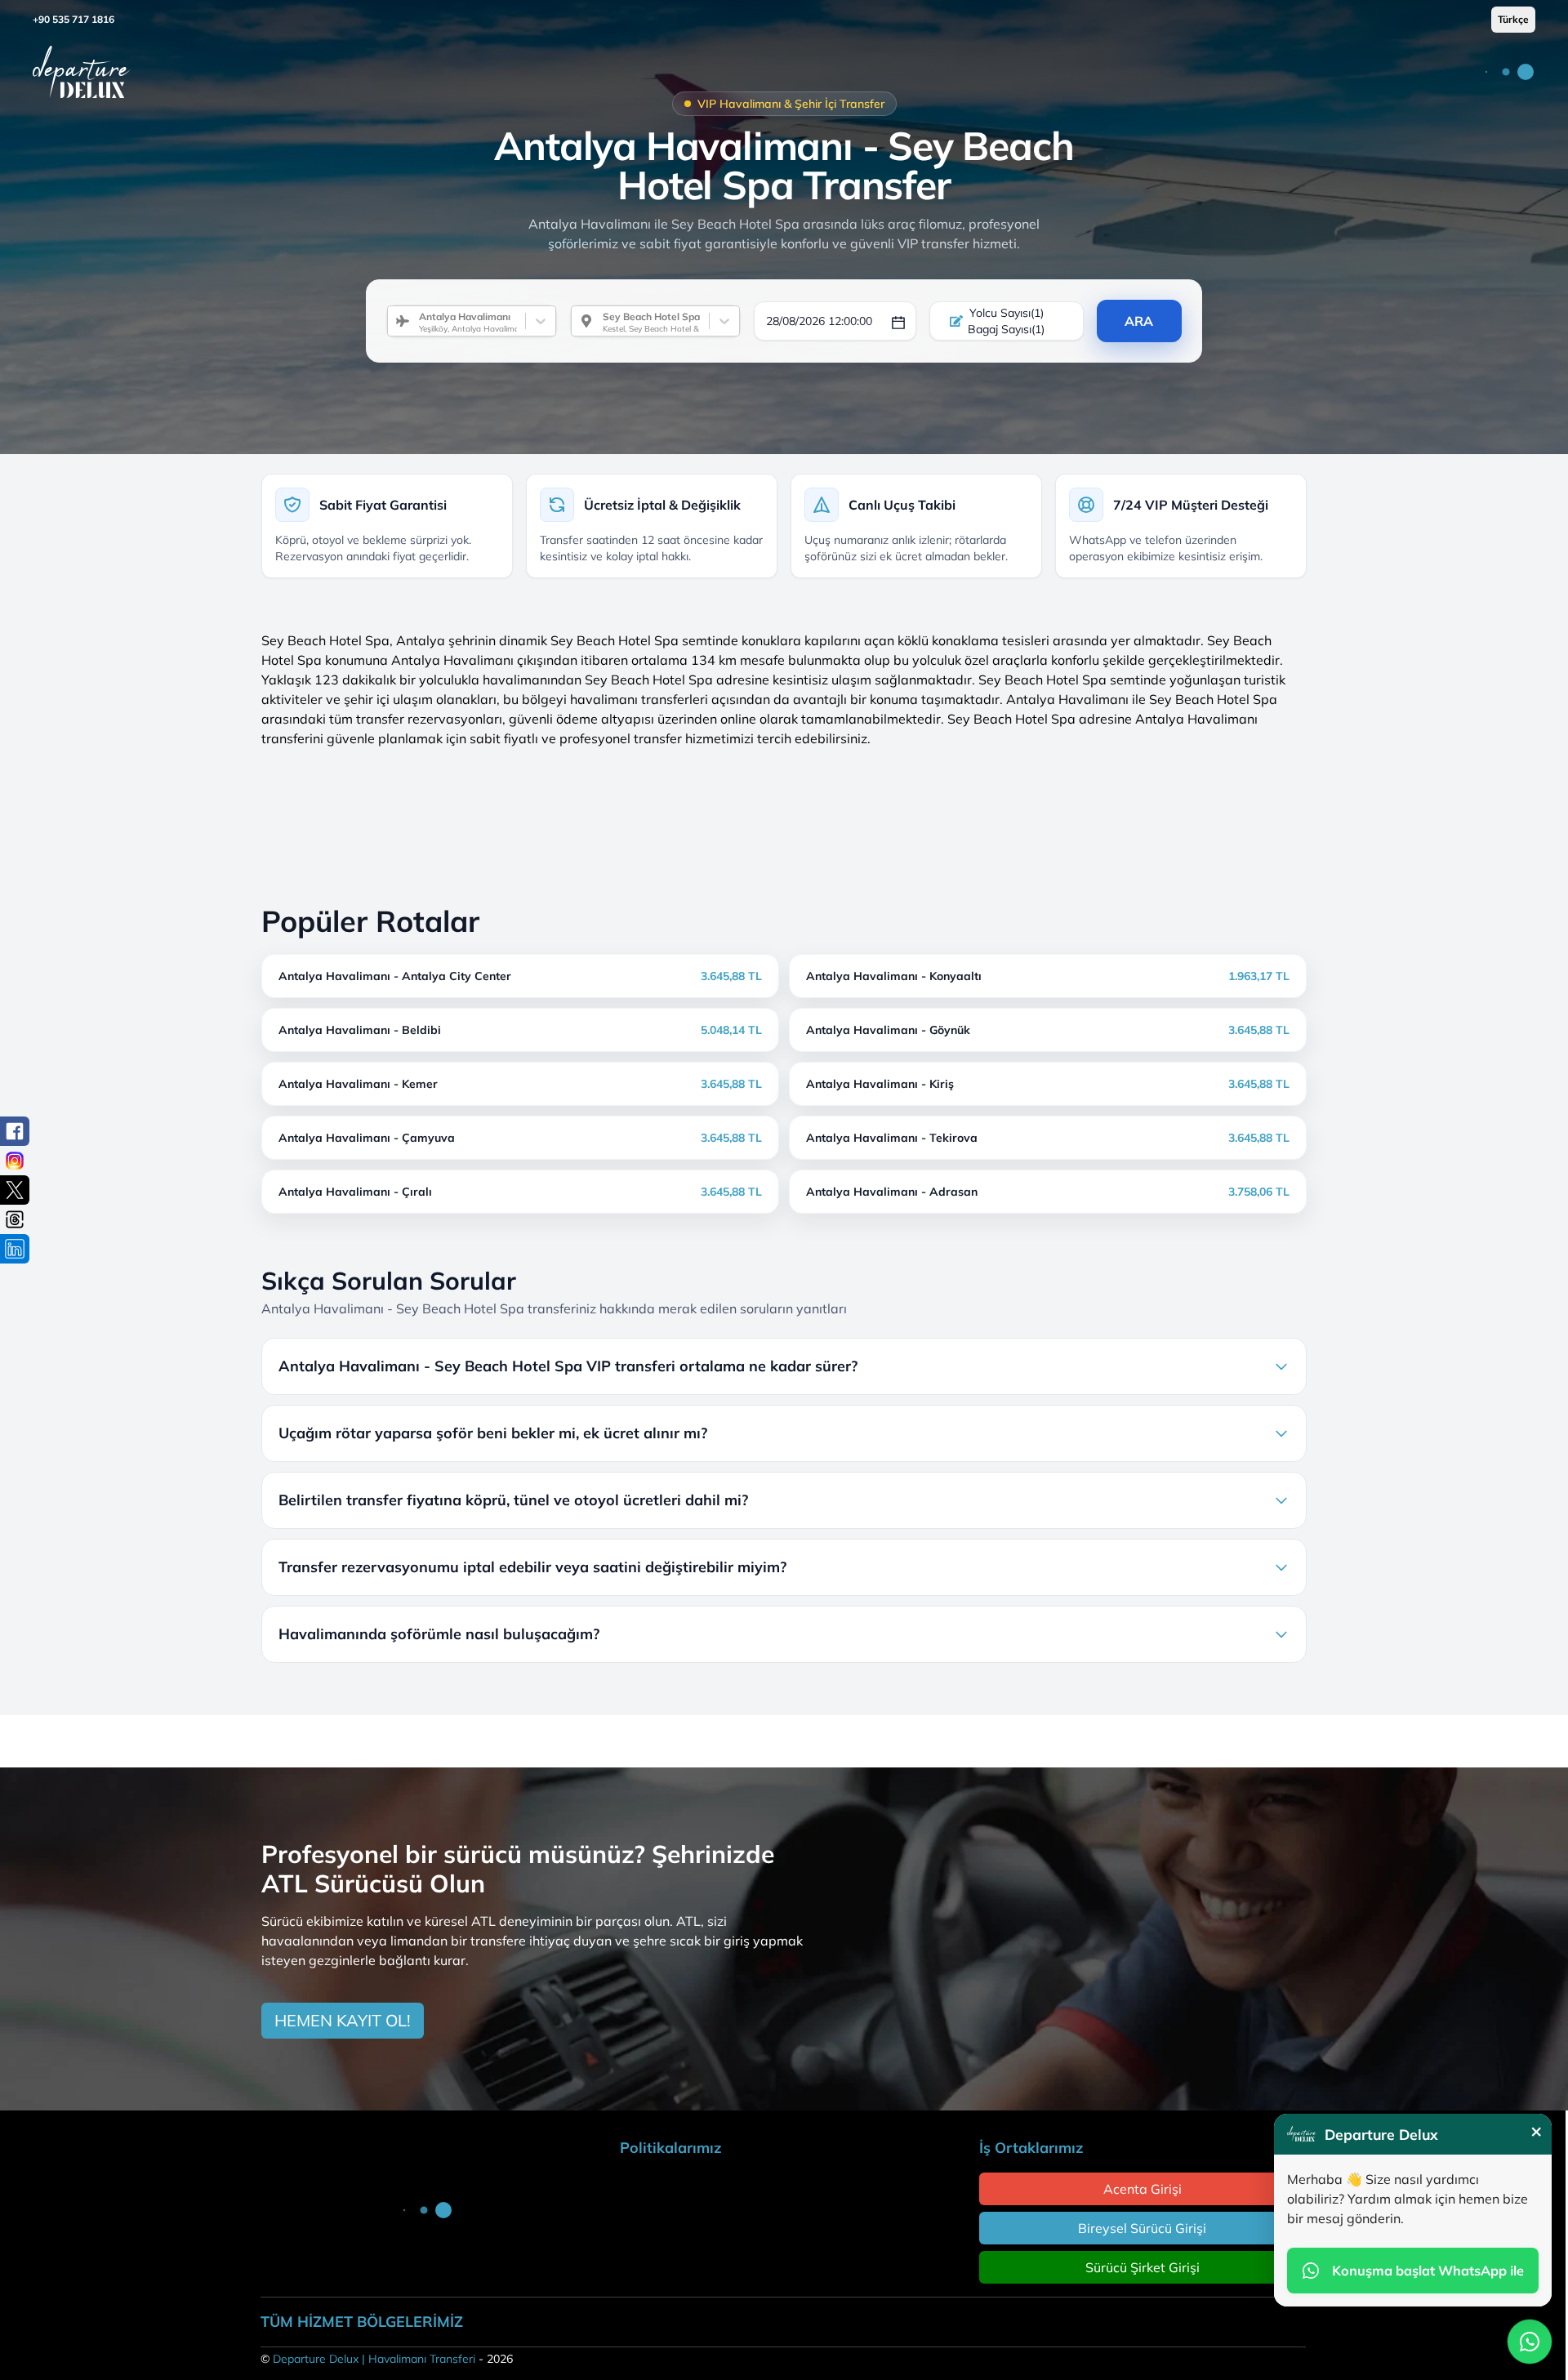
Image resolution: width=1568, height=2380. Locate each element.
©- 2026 (387, 2359)
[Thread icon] (15, 1219)
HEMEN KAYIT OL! (343, 2020)
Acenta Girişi (1143, 2189)
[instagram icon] (15, 1161)
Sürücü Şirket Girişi (1143, 2267)
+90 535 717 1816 (73, 19)
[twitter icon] (15, 1190)
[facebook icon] (15, 1131)
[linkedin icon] (15, 1249)
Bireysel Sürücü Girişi (1142, 2228)
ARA (1139, 321)
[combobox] (412, 321)
